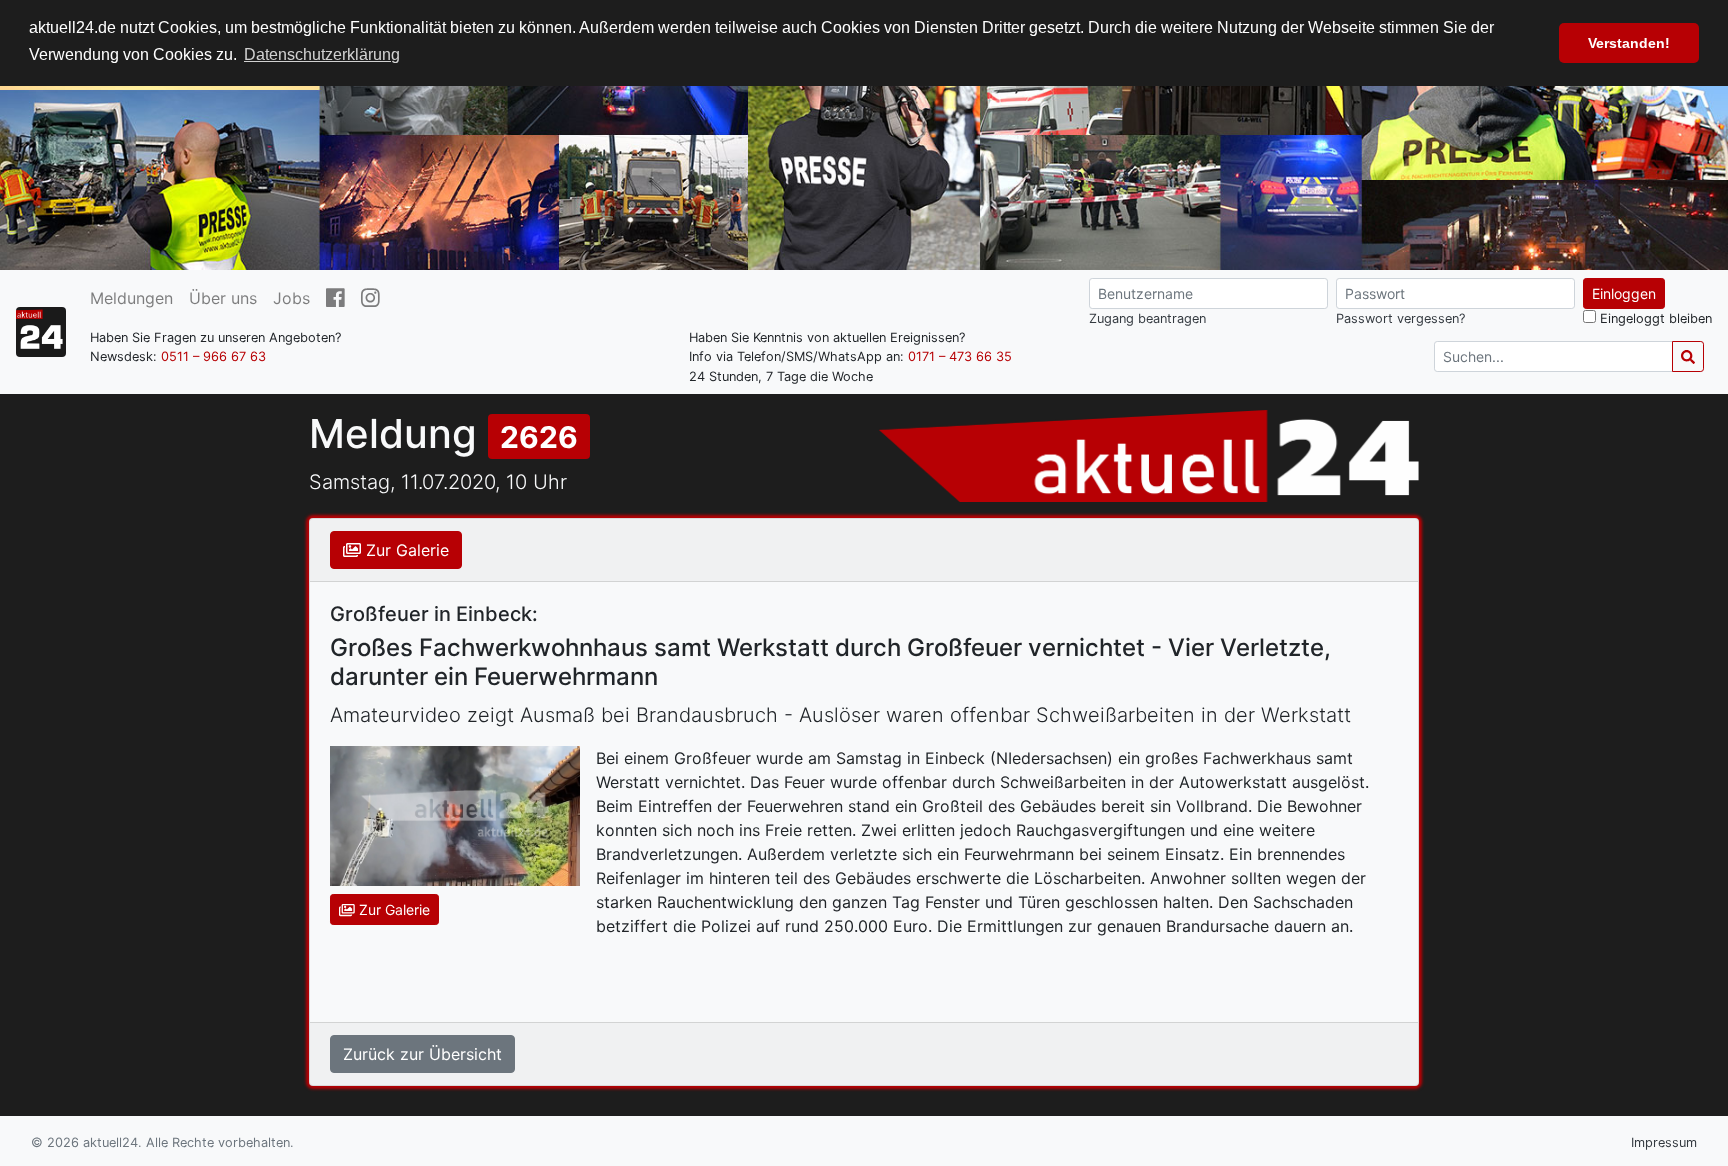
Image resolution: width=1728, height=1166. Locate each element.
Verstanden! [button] (1629, 43)
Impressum (1664, 1142)
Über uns (223, 298)
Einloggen (1624, 293)
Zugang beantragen (1147, 318)
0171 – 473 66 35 (960, 356)
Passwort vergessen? (1400, 318)
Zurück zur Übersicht (422, 1054)
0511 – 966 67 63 (213, 356)
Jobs (291, 298)
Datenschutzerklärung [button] (322, 54)
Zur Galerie (405, 550)
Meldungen (131, 298)
